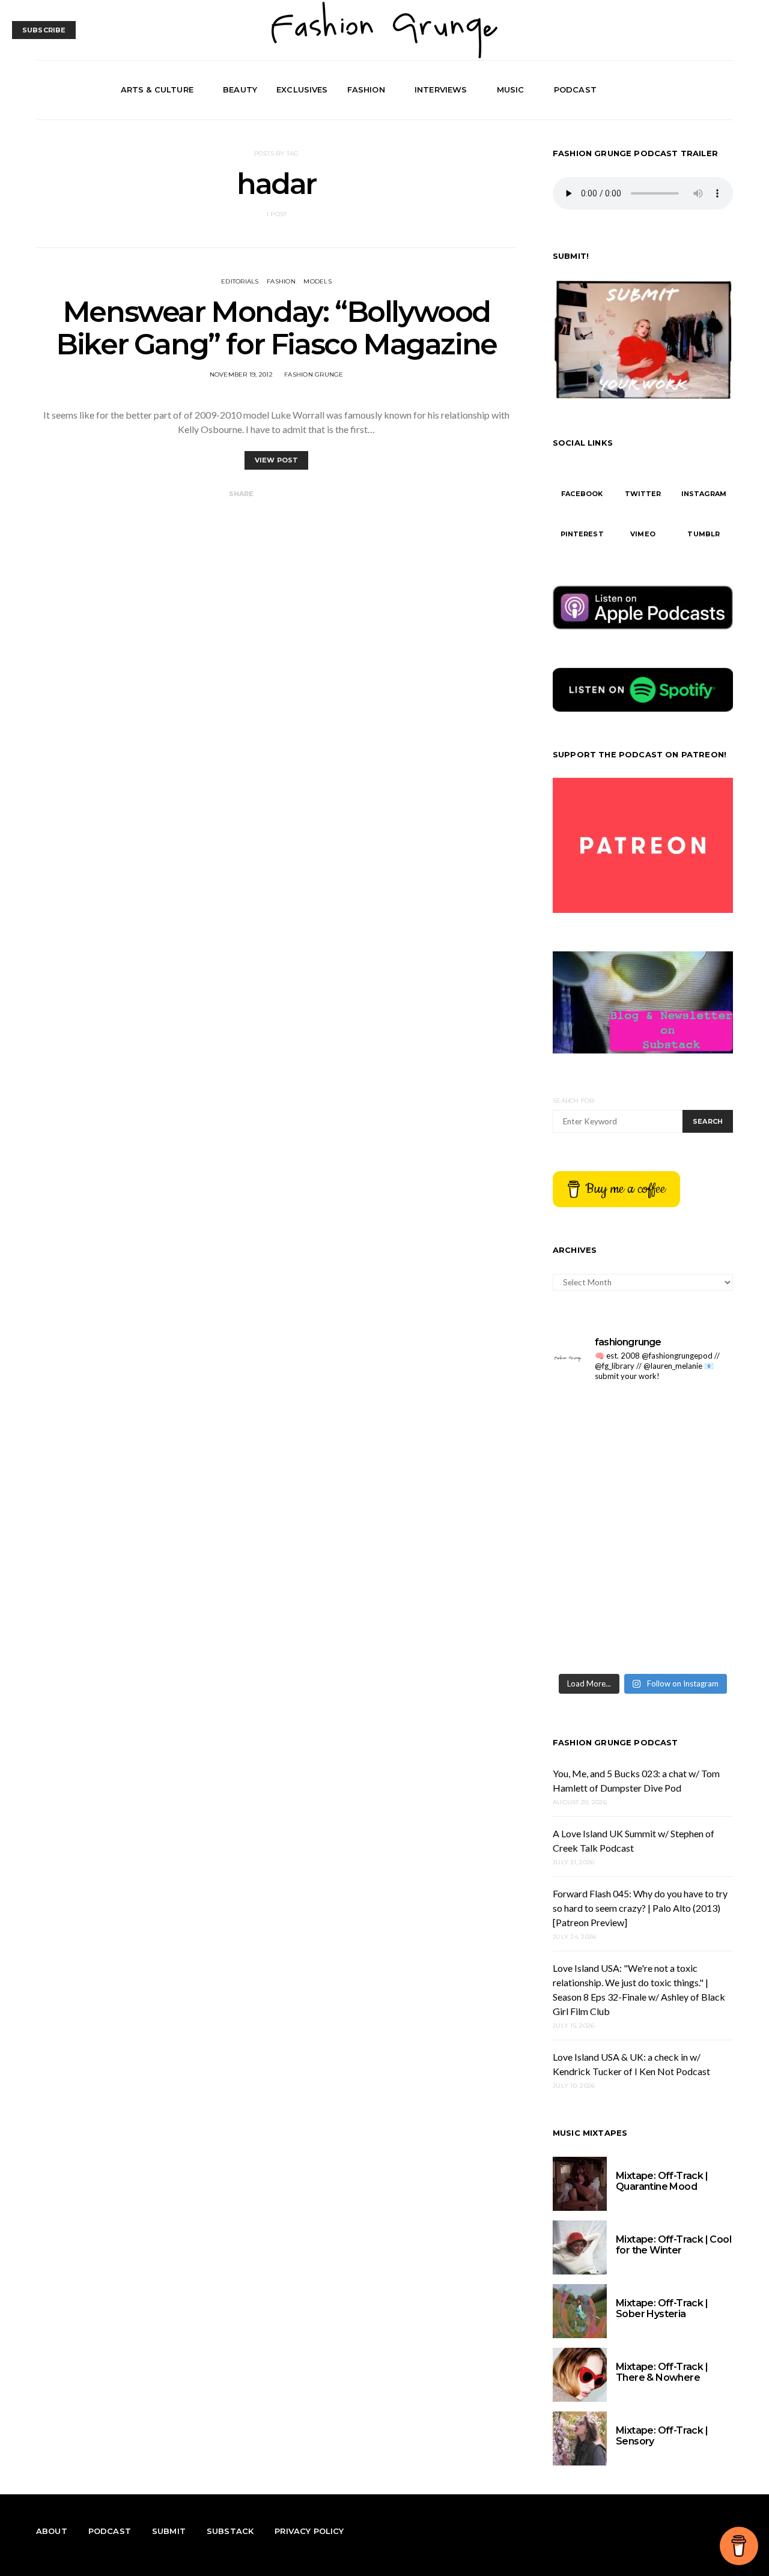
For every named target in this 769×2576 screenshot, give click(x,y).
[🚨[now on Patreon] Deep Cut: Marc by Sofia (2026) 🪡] (596, 1639)
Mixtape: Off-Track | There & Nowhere (662, 2372)
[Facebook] (684, 90)
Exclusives (302, 89)
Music (511, 89)
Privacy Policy (309, 2531)
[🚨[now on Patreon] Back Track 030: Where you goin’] (689, 1585)
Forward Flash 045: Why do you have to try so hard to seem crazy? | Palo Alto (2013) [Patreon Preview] (640, 1908)
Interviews (441, 89)
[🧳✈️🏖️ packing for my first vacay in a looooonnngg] (596, 1420)
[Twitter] (698, 90)
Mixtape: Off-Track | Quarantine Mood (662, 2181)
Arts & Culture (157, 89)
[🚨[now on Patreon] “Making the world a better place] (689, 1639)
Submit (169, 2531)
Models (318, 281)
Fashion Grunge (314, 374)
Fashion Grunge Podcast (616, 1742)
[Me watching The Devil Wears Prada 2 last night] (689, 1529)
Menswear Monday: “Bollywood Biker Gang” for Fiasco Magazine (276, 328)
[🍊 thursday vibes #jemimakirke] (596, 1529)
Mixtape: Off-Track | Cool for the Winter (673, 2245)
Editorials (240, 281)
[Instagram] (711, 90)
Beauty (240, 89)
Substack (230, 2531)
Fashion (366, 89)
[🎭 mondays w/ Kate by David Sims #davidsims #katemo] (689, 1420)
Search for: (574, 1101)
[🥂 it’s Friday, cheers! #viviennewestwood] (596, 1475)
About (52, 2531)
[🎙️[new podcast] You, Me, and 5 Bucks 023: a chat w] (689, 1475)
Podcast (575, 89)
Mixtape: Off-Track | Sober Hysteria (662, 2308)
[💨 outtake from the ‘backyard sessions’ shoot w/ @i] (596, 1585)
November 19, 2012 (241, 374)
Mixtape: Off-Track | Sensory (662, 2436)
